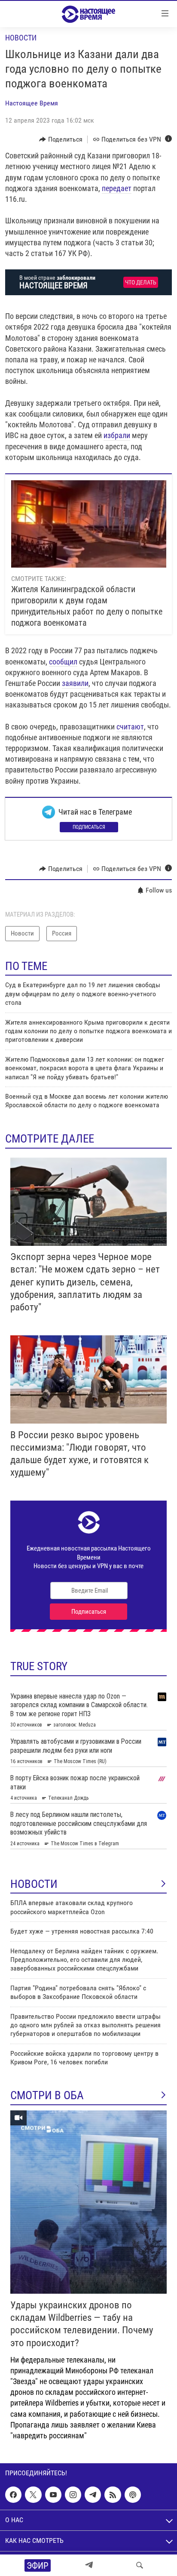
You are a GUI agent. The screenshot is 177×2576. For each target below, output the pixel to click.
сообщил (63, 662)
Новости (21, 38)
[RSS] (113, 2495)
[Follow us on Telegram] (93, 2495)
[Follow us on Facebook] (13, 2495)
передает (117, 188)
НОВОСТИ (34, 1884)
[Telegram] (89, 2565)
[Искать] (140, 2565)
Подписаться (89, 827)
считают (130, 727)
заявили (75, 683)
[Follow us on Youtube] (53, 2495)
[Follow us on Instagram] (73, 2495)
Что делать (141, 283)
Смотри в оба (47, 2095)
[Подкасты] (133, 2495)
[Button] (61, 139)
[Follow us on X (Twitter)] (33, 2495)
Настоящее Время (32, 103)
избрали (117, 435)
